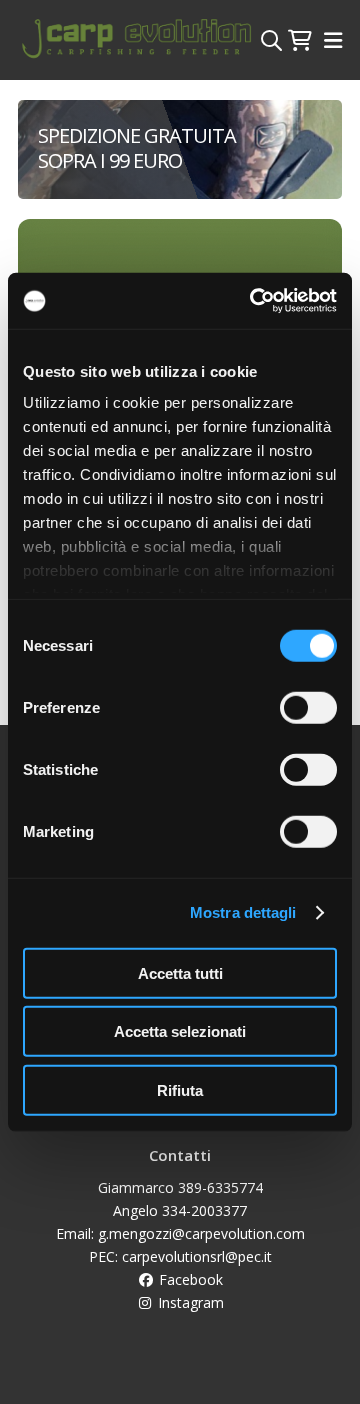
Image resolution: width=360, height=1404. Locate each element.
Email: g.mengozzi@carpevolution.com (180, 1233)
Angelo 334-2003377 (180, 1210)
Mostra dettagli (243, 912)
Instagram (189, 1302)
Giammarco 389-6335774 (180, 1187)
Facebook (189, 1279)
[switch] (308, 707)
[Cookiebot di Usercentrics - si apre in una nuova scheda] (254, 301)
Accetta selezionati (180, 1031)
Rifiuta (180, 1089)
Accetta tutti (180, 972)
